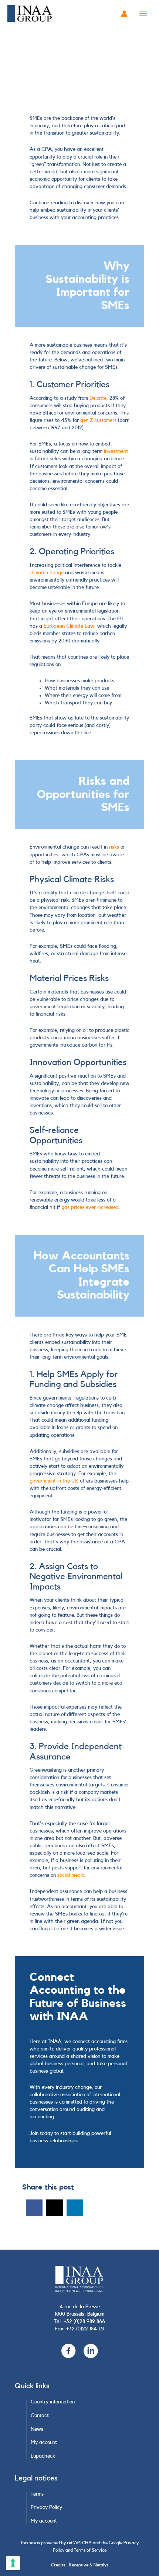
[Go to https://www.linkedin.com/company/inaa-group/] (91, 2352)
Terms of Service (90, 2550)
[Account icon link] (124, 14)
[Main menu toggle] (143, 14)
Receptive (79, 2565)
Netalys (101, 2565)
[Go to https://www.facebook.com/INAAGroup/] (68, 2352)
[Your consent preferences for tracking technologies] (13, 2563)
